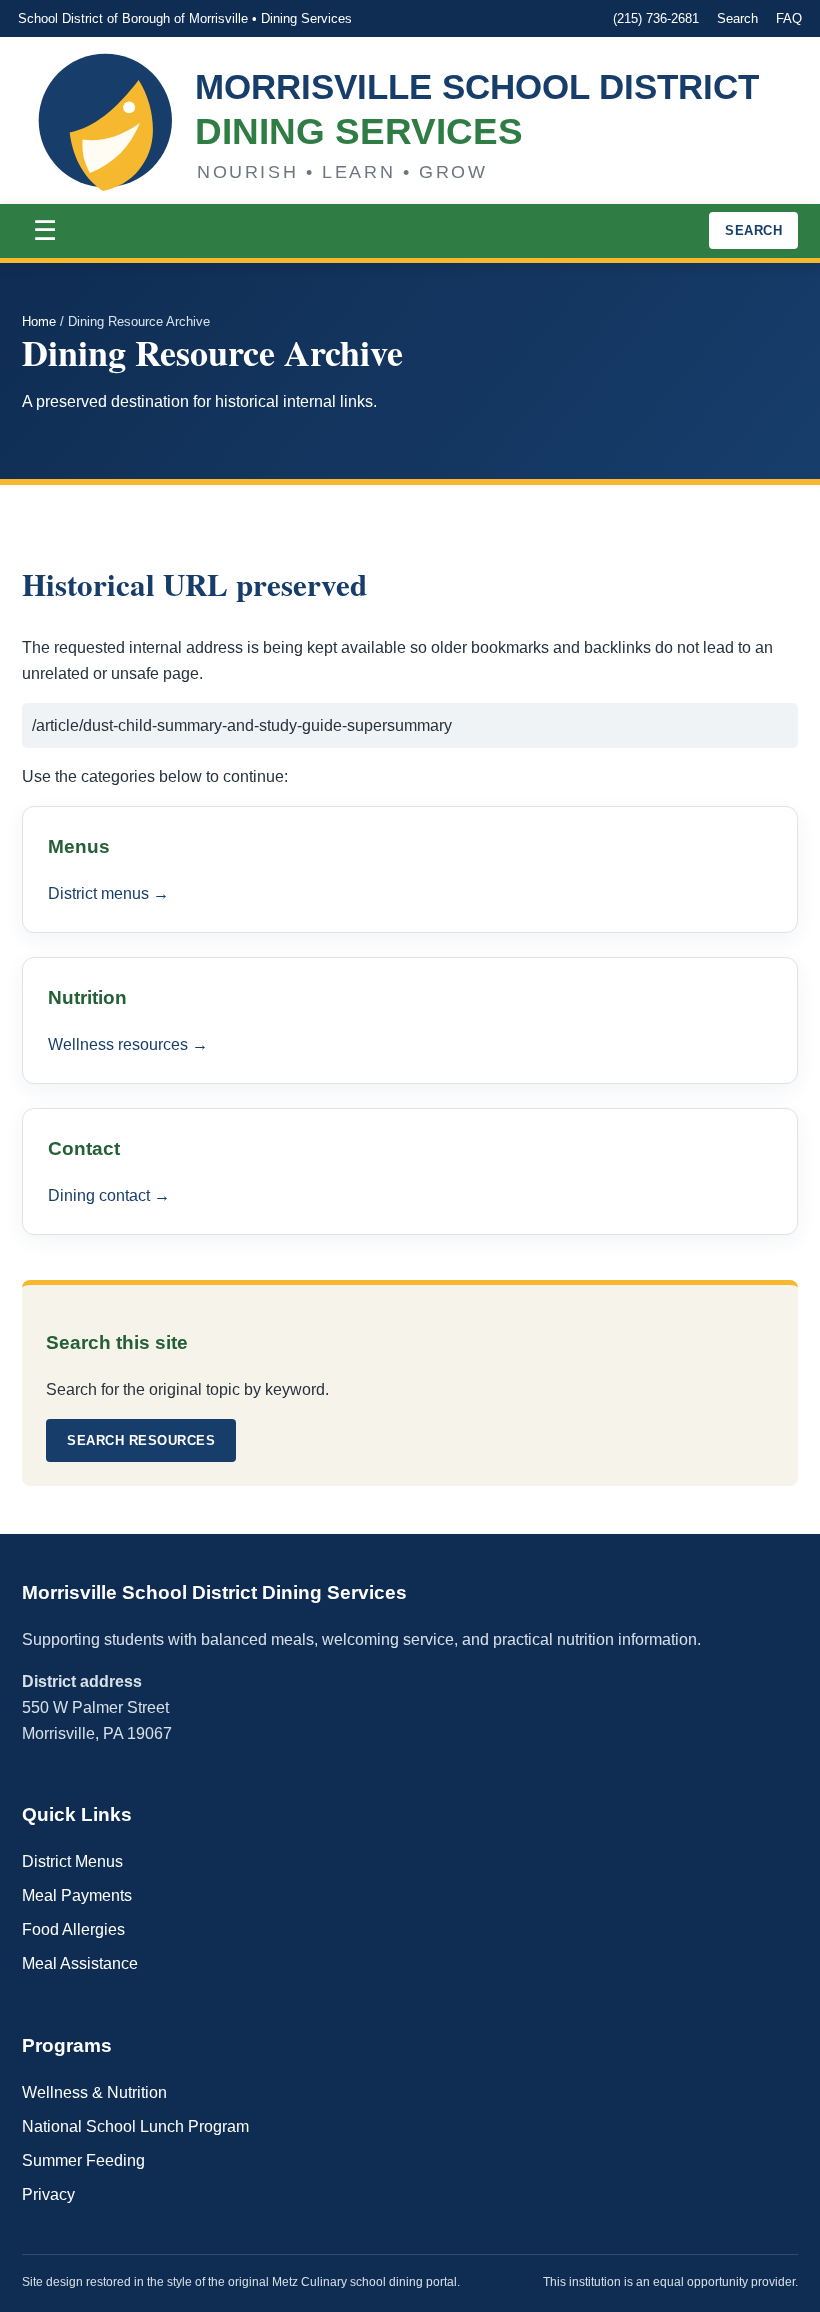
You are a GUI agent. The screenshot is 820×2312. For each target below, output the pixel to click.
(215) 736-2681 (656, 18)
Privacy (48, 2194)
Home (39, 321)
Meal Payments (77, 1895)
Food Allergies (73, 1929)
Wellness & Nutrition (94, 2092)
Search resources (141, 1440)
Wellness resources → (128, 1044)
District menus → (108, 893)
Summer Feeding (83, 2160)
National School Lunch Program (135, 2126)
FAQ (789, 18)
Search (737, 18)
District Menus (72, 1861)
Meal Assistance (80, 1963)
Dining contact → (109, 1195)
